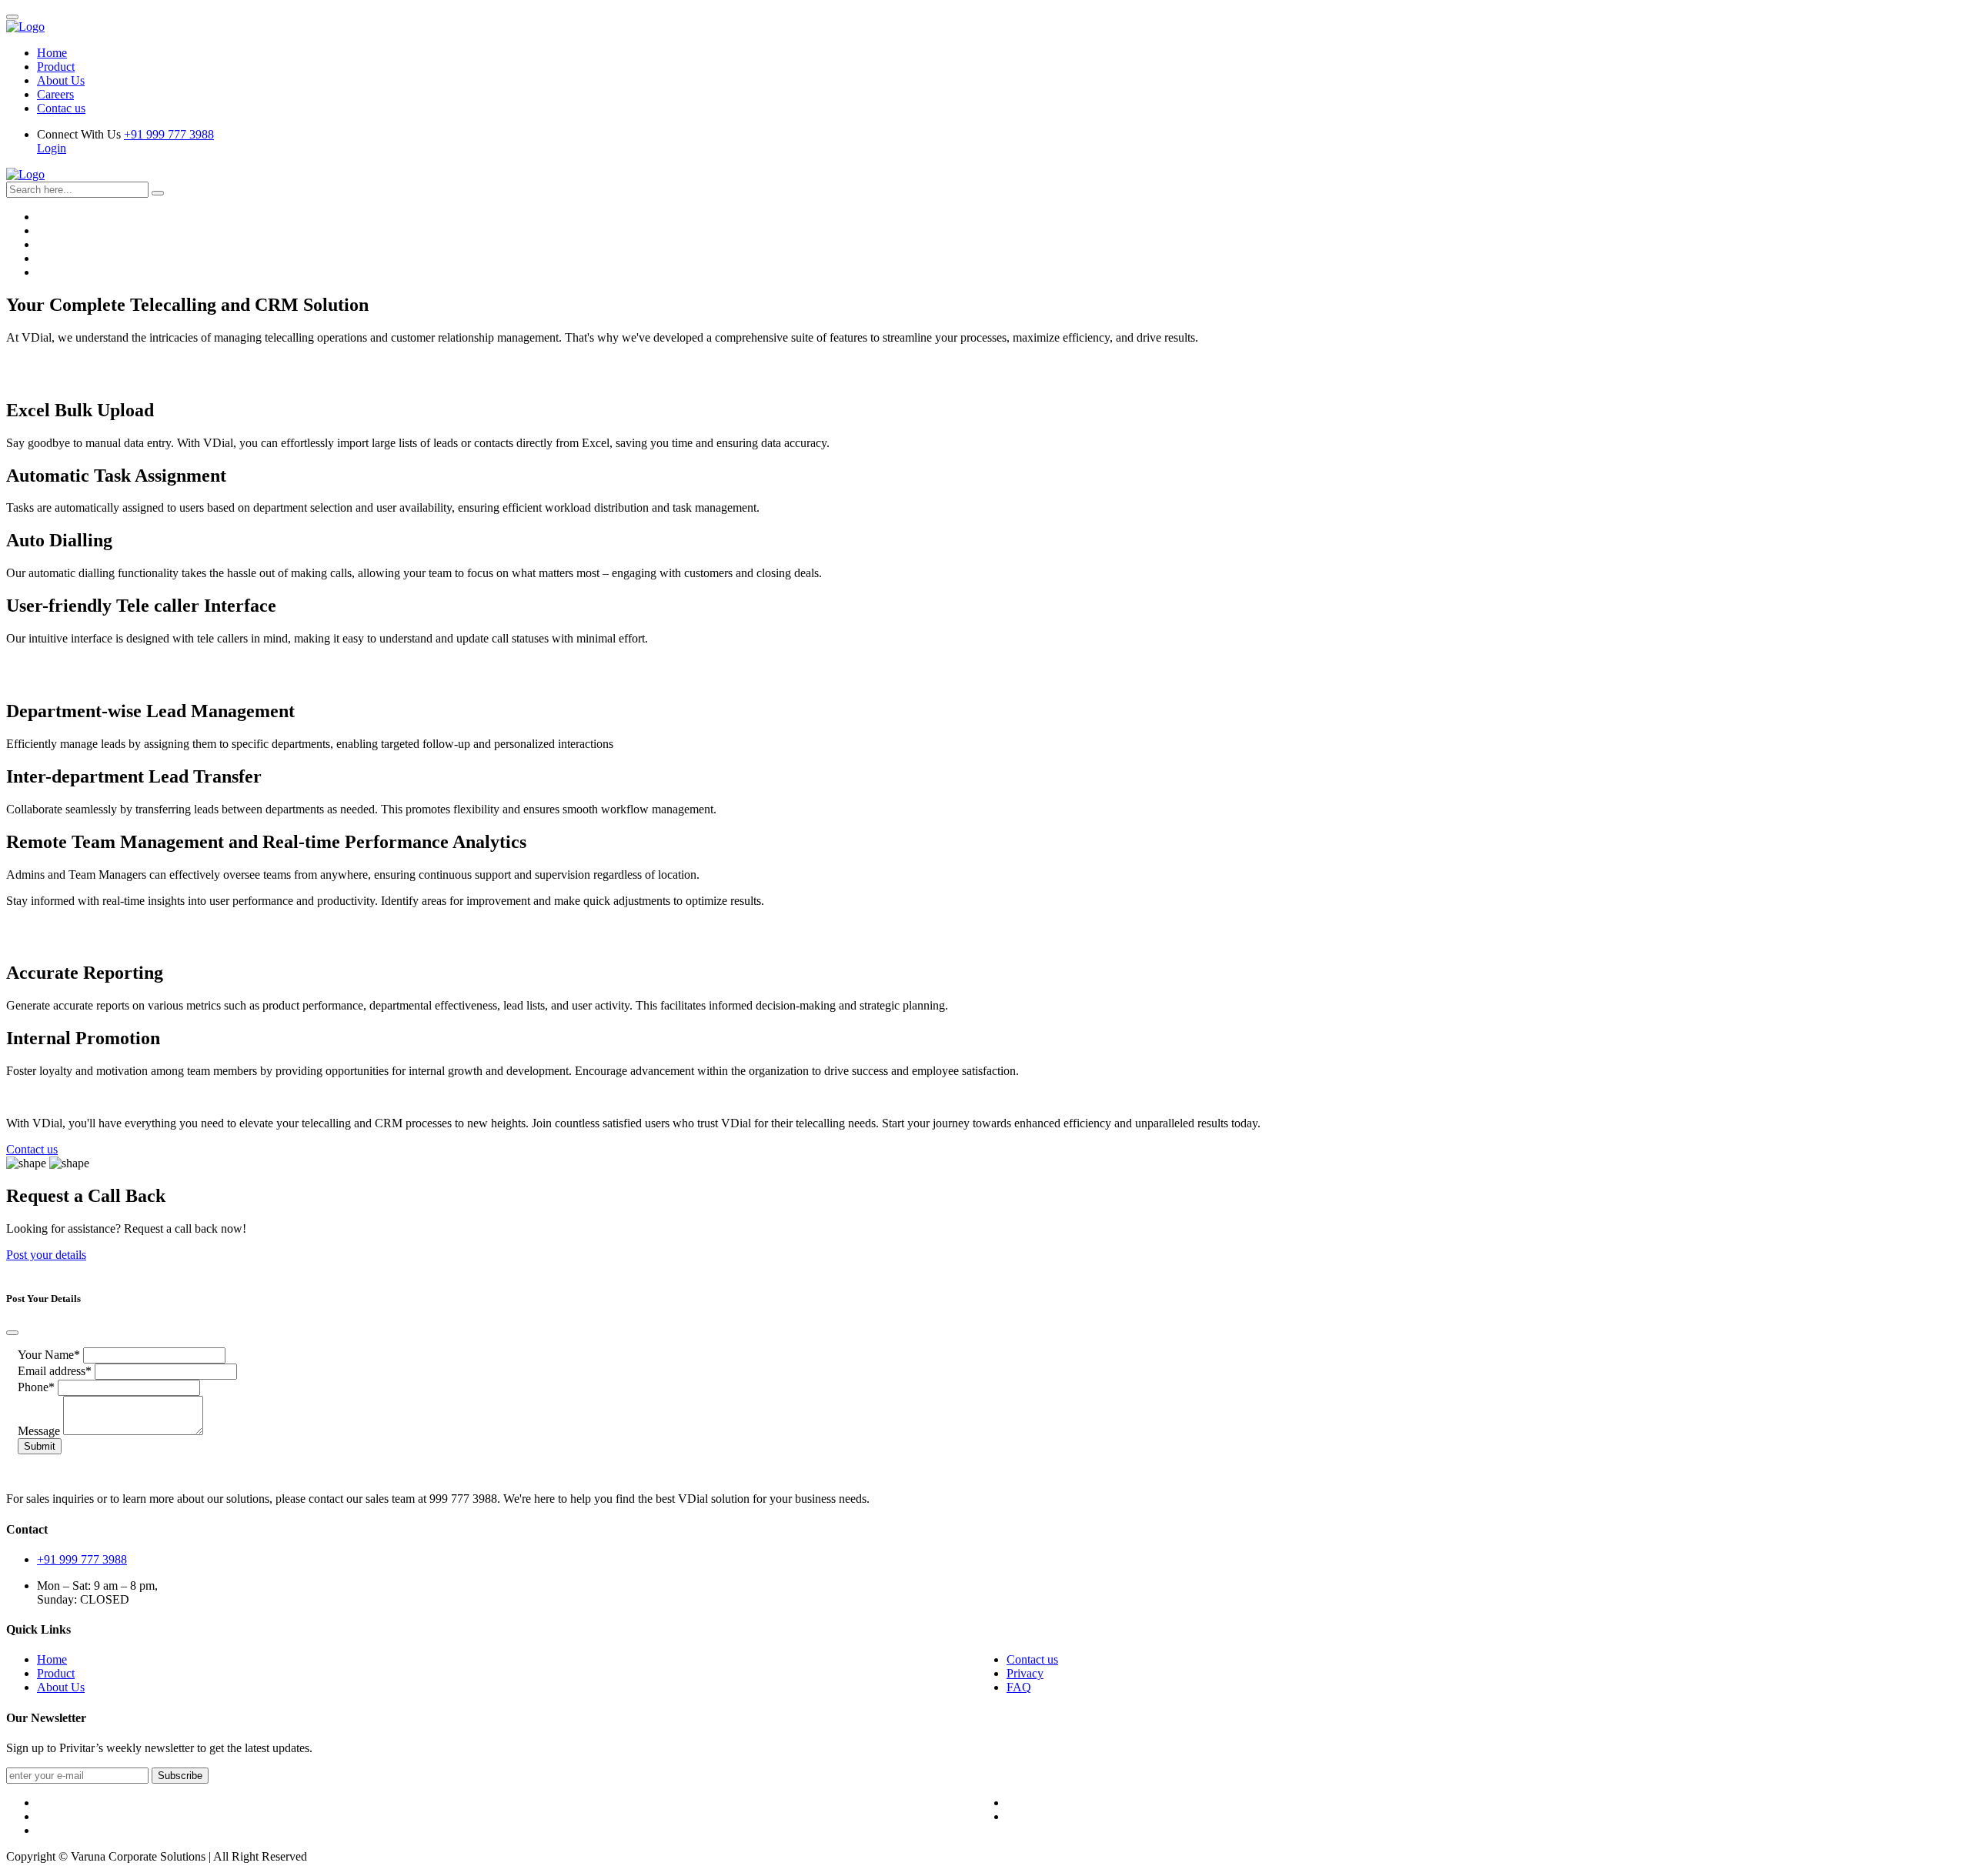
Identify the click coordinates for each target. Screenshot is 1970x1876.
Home (52, 53)
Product (56, 67)
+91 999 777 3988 (169, 134)
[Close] (12, 1333)
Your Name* (49, 1355)
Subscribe (180, 1776)
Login (52, 148)
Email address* (55, 1371)
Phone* (36, 1387)
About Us (61, 80)
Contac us (61, 108)
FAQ (1019, 1687)
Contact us (32, 1149)
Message (39, 1431)
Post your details (46, 1255)
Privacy (1025, 1673)
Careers (55, 94)
